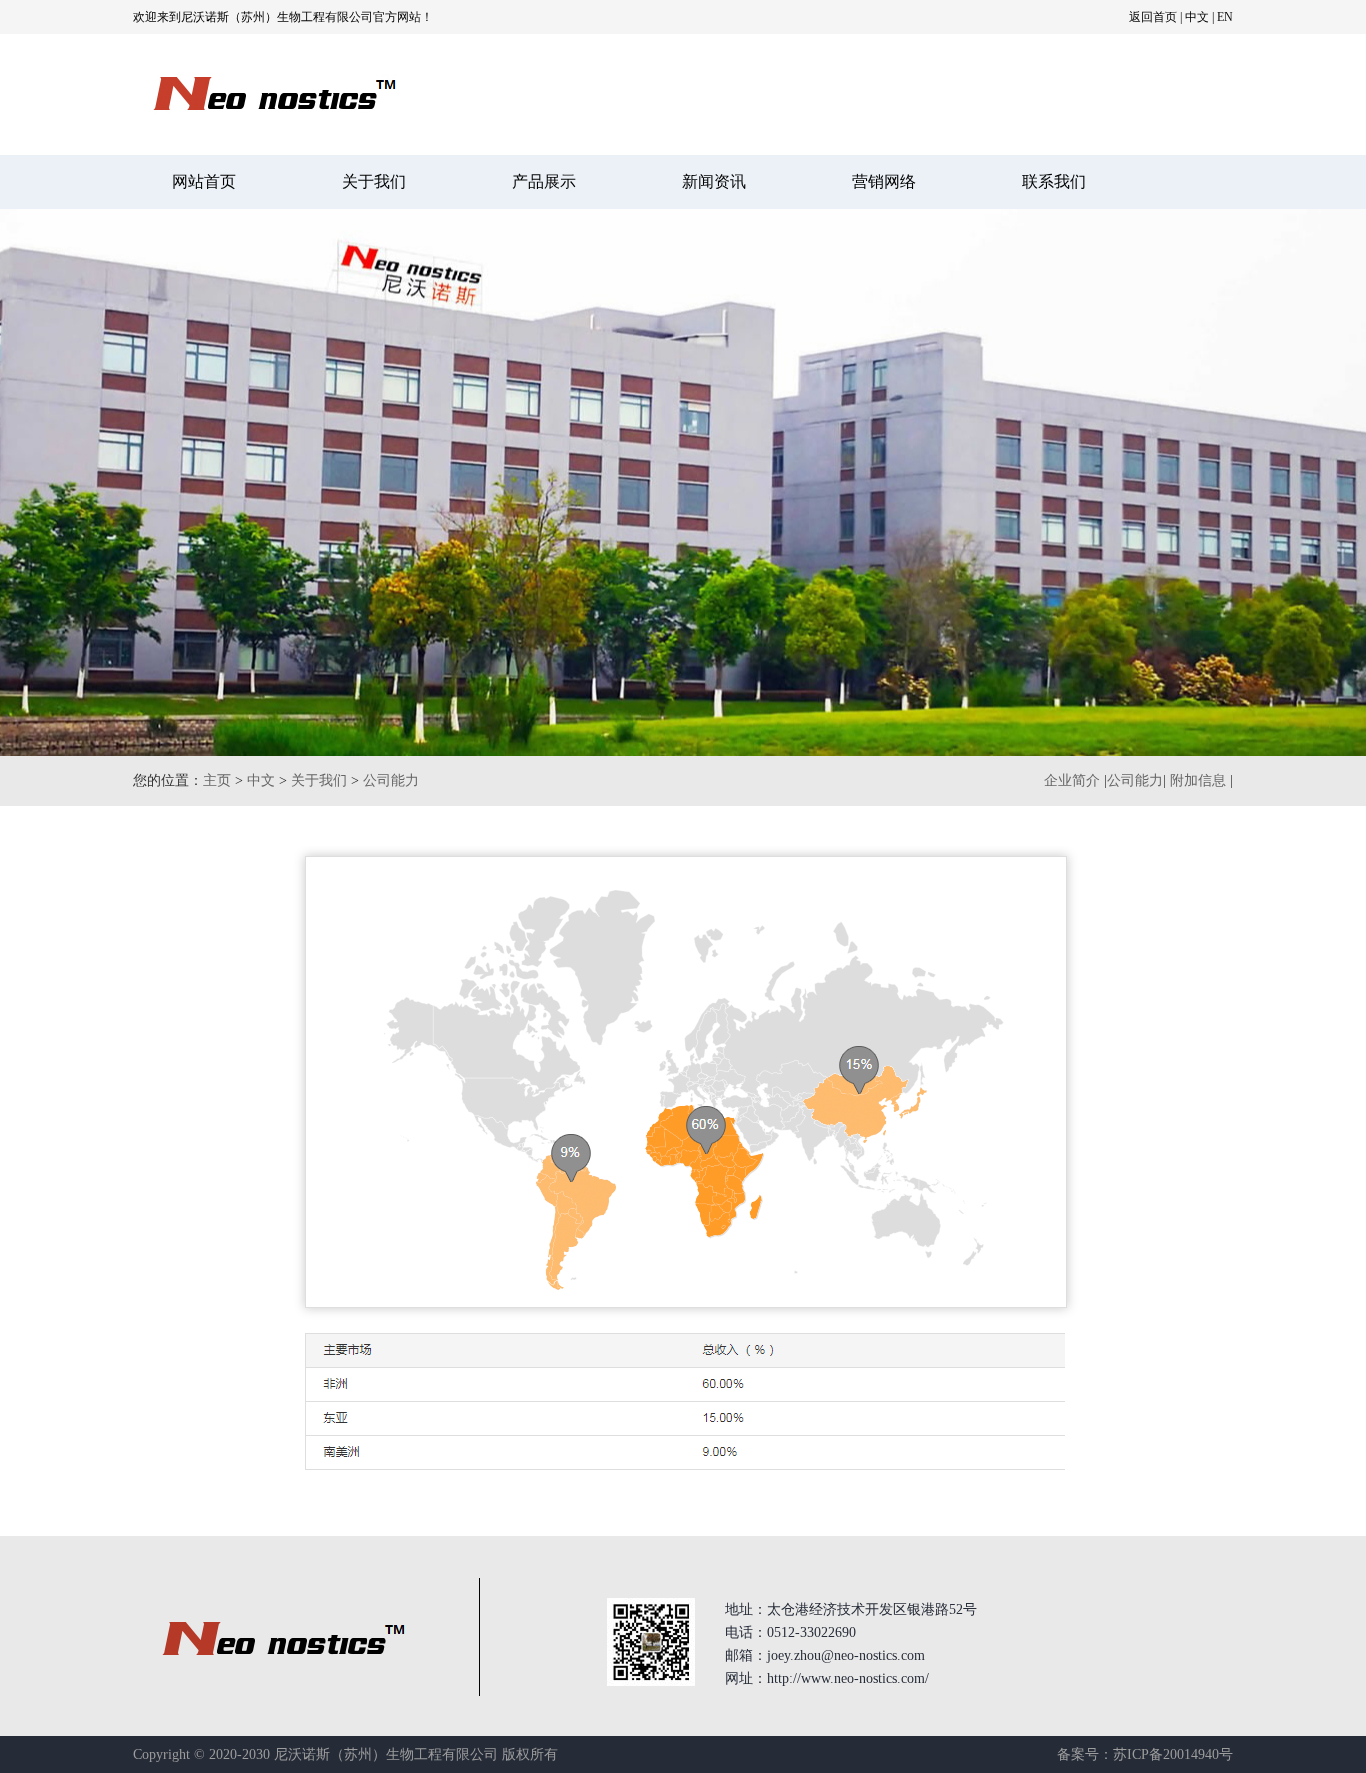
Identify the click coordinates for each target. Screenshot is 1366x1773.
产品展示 (544, 181)
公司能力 (391, 780)
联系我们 (1054, 181)
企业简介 (1072, 780)
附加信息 (1198, 780)
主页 (217, 780)
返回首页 (1153, 17)
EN (1225, 17)
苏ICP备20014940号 (1173, 1754)
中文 (1197, 17)
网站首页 (204, 181)
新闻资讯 (714, 181)
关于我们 (374, 181)
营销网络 (884, 181)
